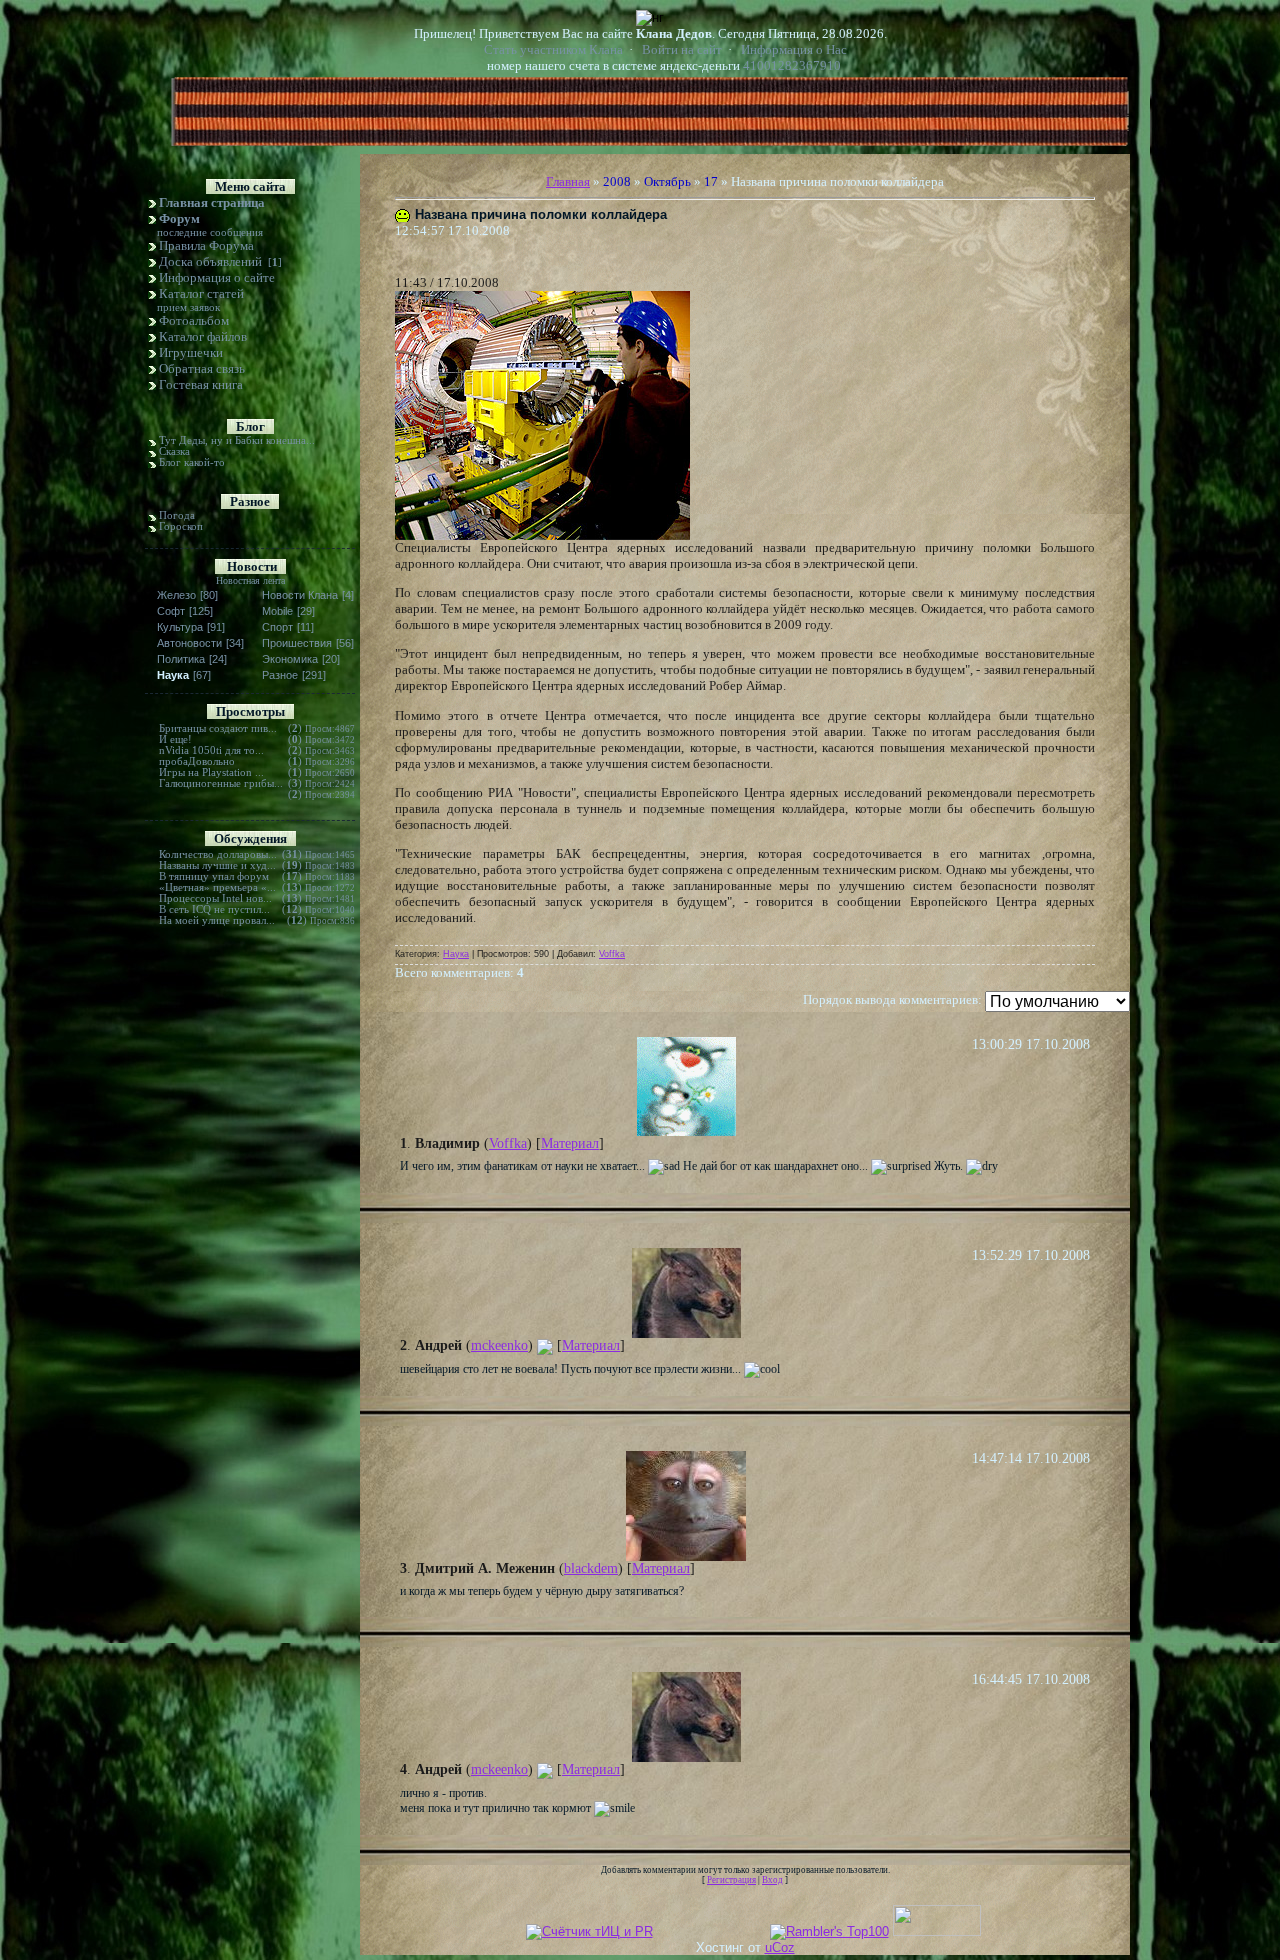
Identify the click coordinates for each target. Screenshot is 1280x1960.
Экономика (290, 659)
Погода (177, 515)
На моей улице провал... (217, 920)
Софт (171, 611)
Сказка (174, 451)
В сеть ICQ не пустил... (214, 909)
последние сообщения (210, 232)
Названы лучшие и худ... (217, 865)
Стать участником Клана (553, 49)
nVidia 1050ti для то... (211, 750)
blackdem (591, 1568)
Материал (570, 1143)
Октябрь (667, 181)
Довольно (211, 761)
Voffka (612, 954)
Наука (173, 675)
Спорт (277, 627)
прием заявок (188, 307)
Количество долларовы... (218, 854)
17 (711, 181)
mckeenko (499, 1345)
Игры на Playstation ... (211, 772)
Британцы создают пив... (218, 728)
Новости (252, 566)
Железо (176, 595)
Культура (180, 627)
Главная (568, 181)
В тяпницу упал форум (214, 876)
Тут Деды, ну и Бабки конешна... (237, 440)
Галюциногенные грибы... (221, 783)
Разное (280, 675)
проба (173, 761)
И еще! (175, 739)
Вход (772, 1880)
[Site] (545, 1345)
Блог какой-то (192, 462)
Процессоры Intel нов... (215, 898)
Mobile (277, 611)
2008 (617, 181)
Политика (181, 659)
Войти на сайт (682, 49)
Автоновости (189, 643)
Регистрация (731, 1880)
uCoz (780, 1947)
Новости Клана (300, 595)
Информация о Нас (794, 49)
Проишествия (297, 643)
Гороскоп (181, 526)
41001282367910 (792, 65)
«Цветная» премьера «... (217, 887)
